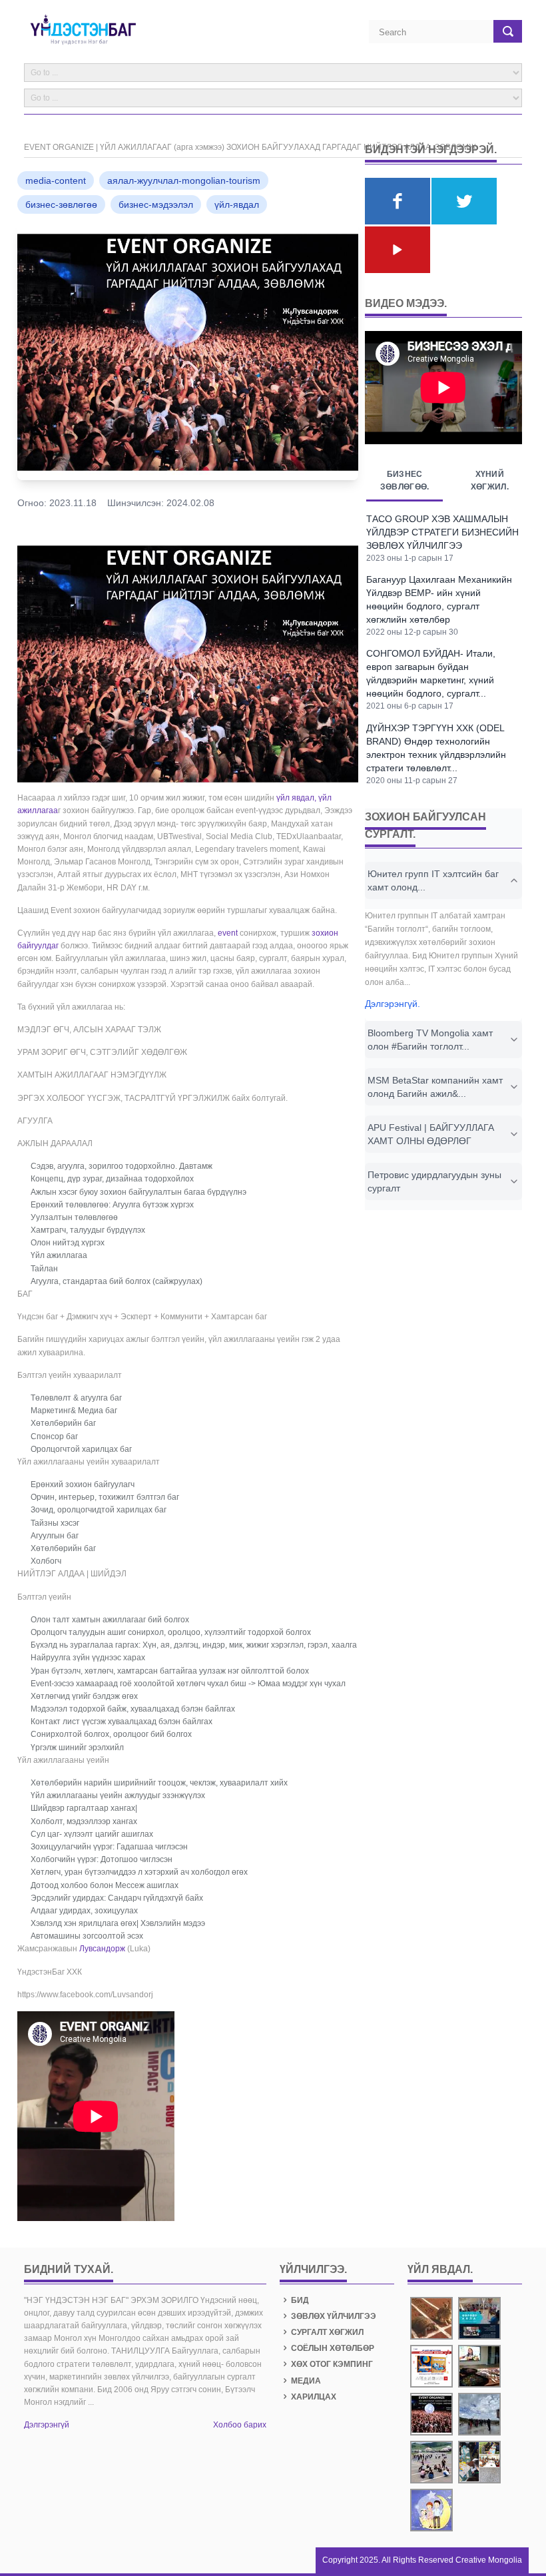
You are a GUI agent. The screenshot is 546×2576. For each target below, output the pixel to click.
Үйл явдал (439, 2269)
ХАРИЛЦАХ (314, 2397)
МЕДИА (306, 2381)
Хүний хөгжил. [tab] (490, 481)
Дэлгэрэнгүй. (393, 1004)
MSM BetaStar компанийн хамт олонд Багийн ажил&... (435, 1087)
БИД (300, 2300)
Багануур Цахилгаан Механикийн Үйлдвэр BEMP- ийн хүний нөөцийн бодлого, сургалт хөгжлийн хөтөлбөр (439, 599)
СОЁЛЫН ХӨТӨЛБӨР (333, 2348)
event (228, 933)
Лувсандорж (102, 1949)
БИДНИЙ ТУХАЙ (67, 2269)
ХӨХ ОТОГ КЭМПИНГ (332, 2364)
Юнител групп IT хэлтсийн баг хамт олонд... (433, 880)
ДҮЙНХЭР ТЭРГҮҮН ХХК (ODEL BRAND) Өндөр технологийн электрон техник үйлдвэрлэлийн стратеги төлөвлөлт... (436, 748)
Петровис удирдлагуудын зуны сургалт (434, 1181)
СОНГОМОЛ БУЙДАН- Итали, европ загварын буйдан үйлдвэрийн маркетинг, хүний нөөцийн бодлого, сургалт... (431, 673)
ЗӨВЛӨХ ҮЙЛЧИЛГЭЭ (334, 2316)
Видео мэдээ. (406, 303)
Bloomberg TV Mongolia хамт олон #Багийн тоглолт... (430, 1040)
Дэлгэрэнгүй (47, 2425)
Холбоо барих (240, 2425)
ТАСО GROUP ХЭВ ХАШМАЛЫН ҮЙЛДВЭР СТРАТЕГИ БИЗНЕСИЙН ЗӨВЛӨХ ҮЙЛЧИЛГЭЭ (442, 532)
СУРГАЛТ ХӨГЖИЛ (327, 2332)
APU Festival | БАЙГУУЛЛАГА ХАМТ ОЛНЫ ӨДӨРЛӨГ (431, 1134)
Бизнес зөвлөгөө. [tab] (405, 481)
